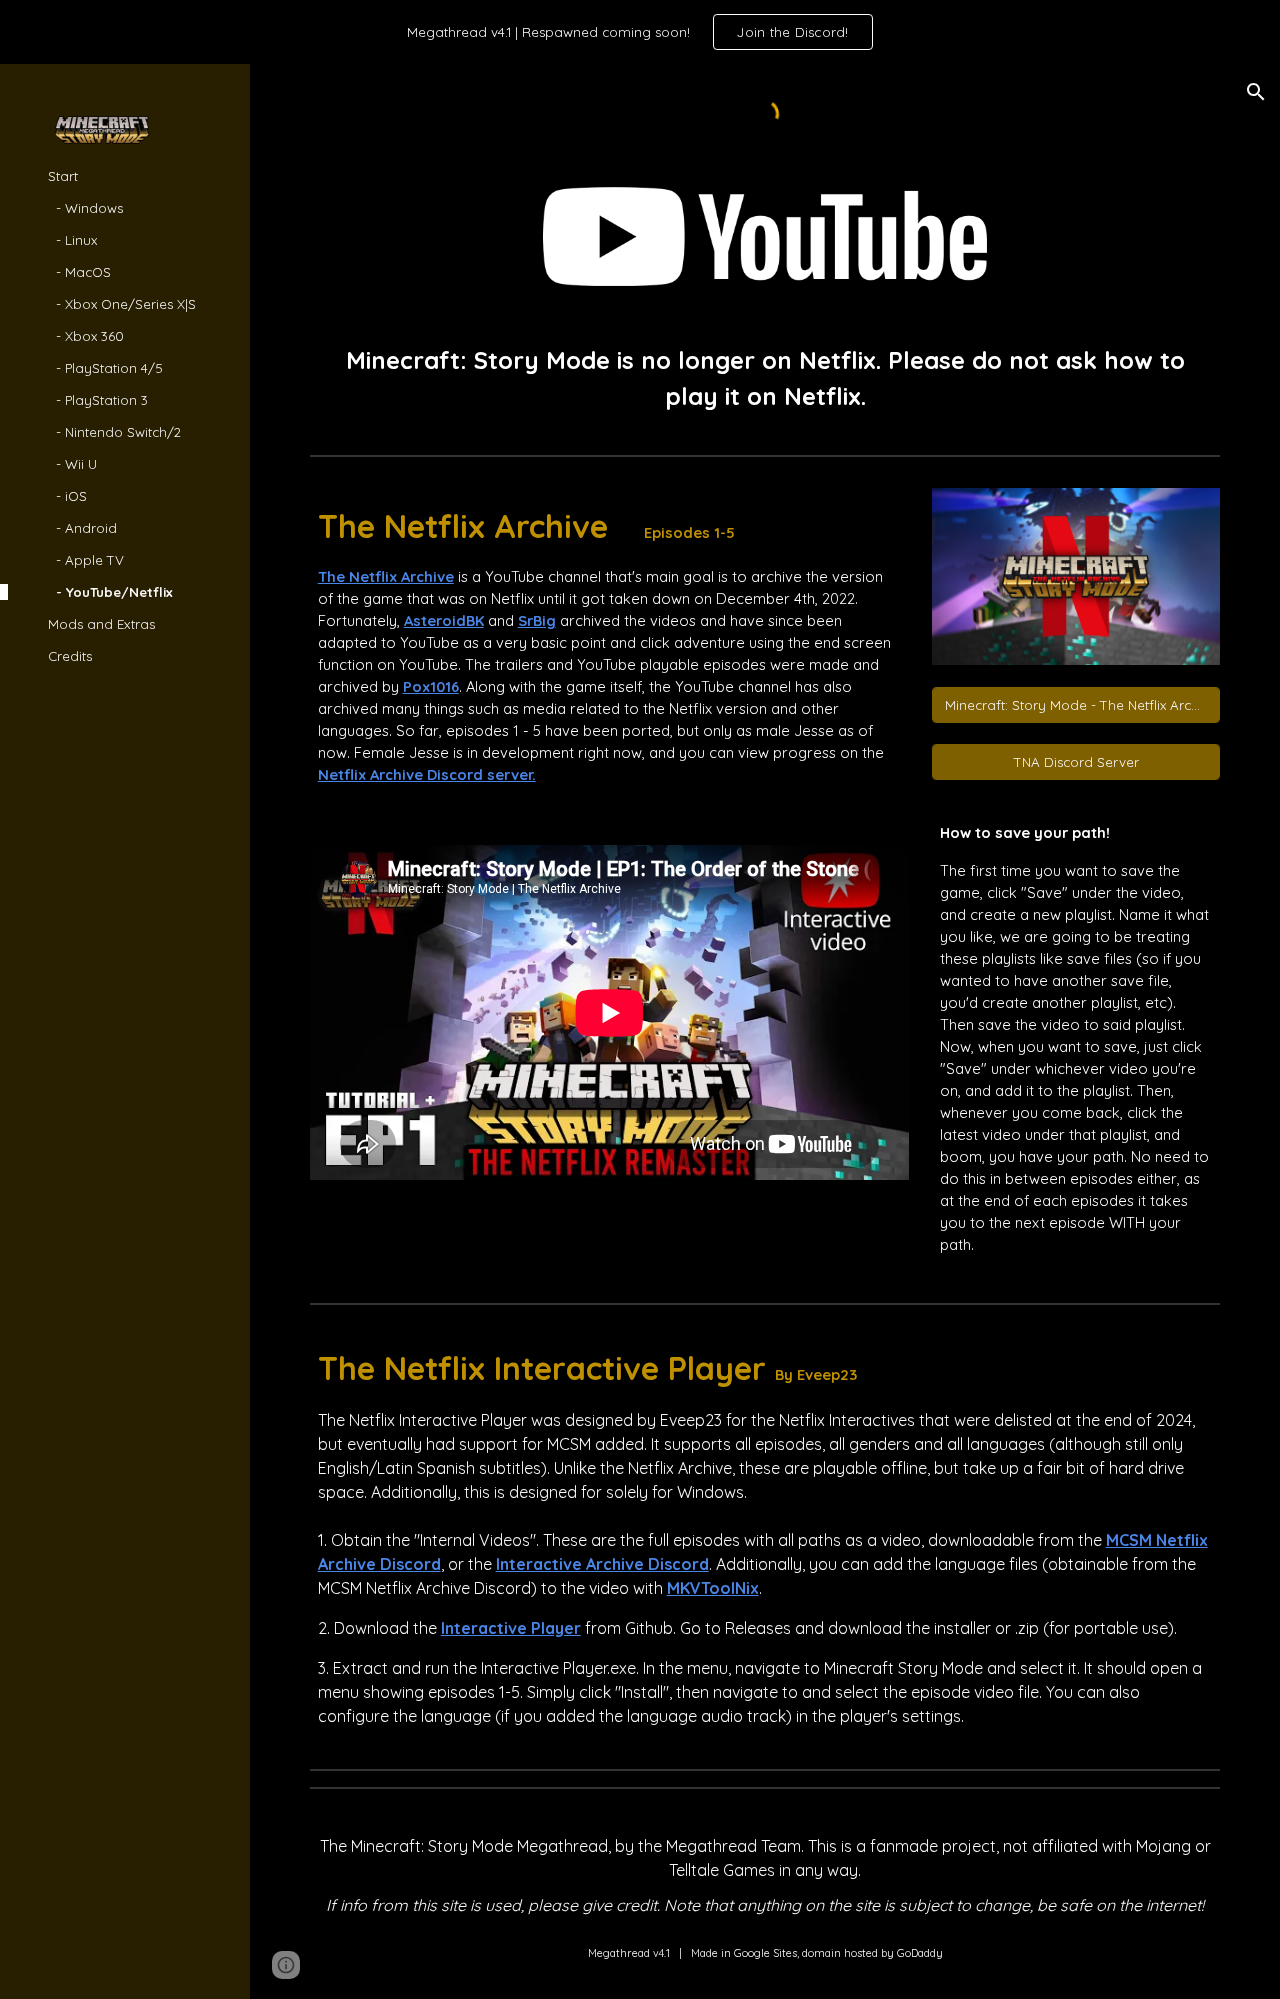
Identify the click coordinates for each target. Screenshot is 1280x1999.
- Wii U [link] (72, 464)
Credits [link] (70, 656)
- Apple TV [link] (86, 560)
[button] (1256, 92)
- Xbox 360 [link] (86, 336)
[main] (765, 378)
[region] (640, 32)
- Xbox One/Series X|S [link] (122, 304)
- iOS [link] (67, 496)
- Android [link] (82, 528)
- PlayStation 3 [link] (98, 400)
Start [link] (63, 176)
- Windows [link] (85, 208)
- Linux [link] (72, 240)
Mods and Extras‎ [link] (101, 624)
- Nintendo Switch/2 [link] (114, 432)
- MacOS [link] (79, 272)
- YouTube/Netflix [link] (110, 592)
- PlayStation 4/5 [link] (105, 368)
